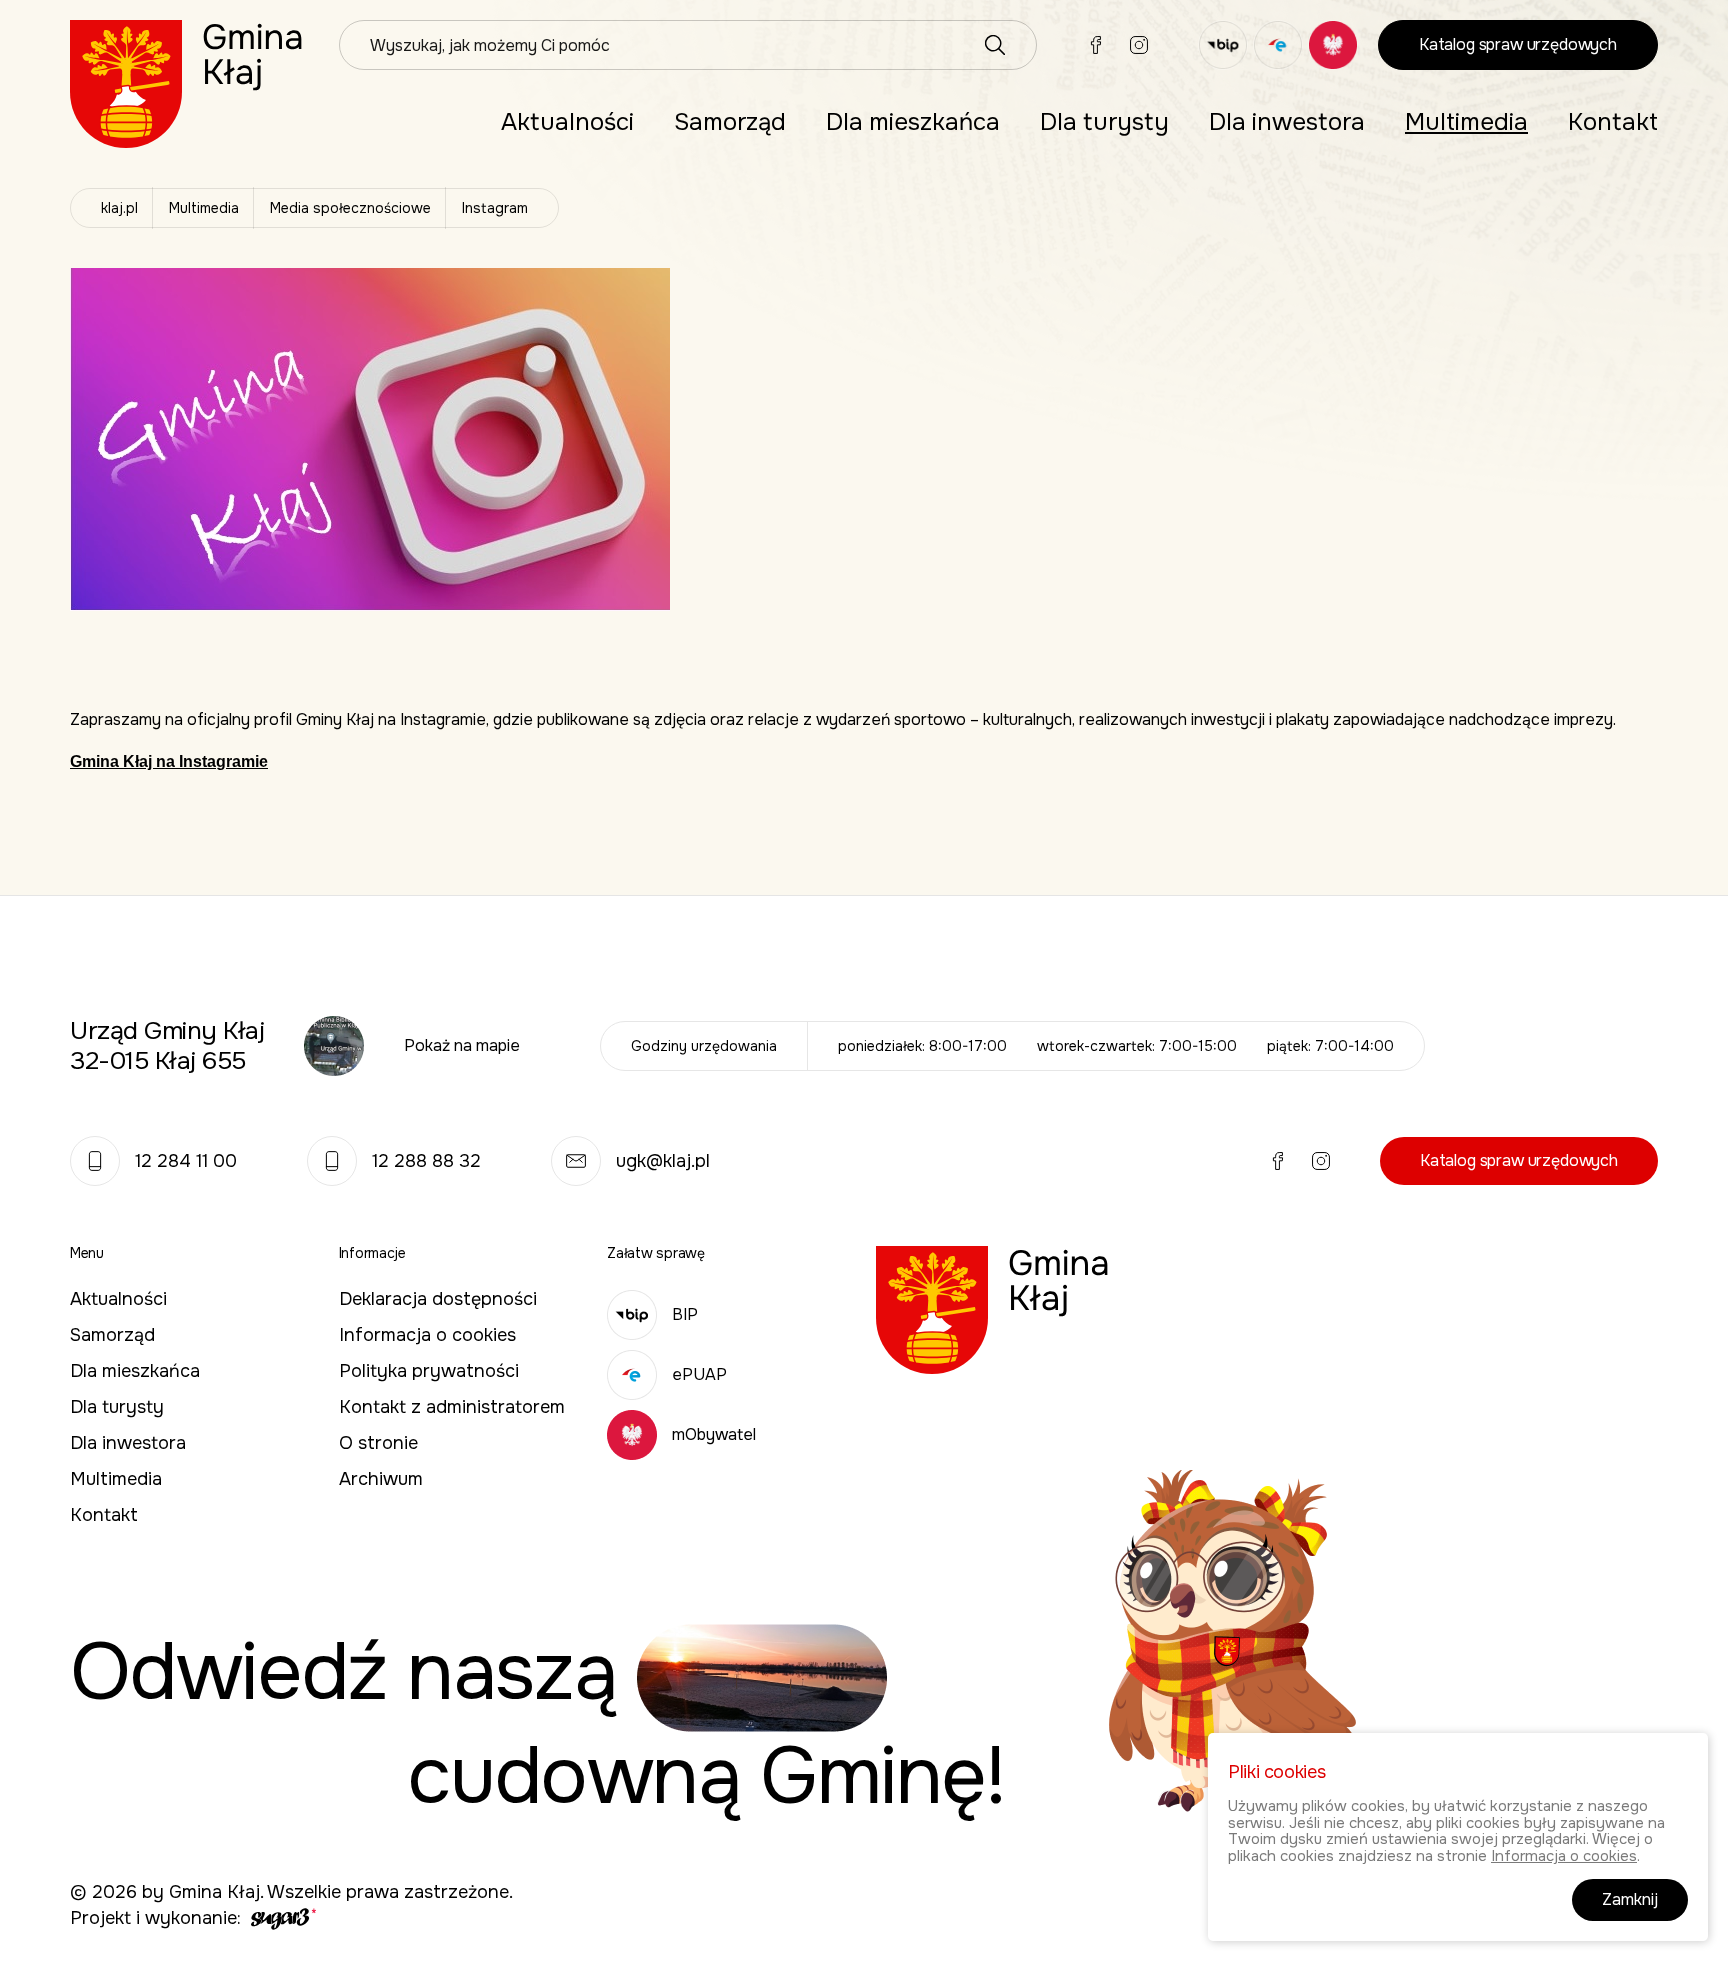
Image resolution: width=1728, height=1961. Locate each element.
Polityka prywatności (429, 1371)
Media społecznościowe (350, 208)
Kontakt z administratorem (452, 1407)
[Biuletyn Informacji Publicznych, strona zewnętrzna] (1223, 45)
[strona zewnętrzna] (281, 1918)
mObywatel (714, 1434)
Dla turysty (1104, 122)
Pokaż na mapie (462, 1045)
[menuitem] (567, 122)
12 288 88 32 (426, 1161)
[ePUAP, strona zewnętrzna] (1278, 45)
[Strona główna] (187, 82)
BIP (685, 1314)
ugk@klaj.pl (663, 1161)
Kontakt (1613, 122)
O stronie (378, 1443)
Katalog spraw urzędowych (1518, 44)
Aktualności (567, 122)
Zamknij (1630, 1899)
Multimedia (1466, 122)
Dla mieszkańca (913, 122)
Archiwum (381, 1479)
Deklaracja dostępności (438, 1299)
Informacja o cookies (427, 1335)
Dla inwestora (1287, 122)
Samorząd (730, 122)
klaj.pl (119, 208)
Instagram (1139, 45)
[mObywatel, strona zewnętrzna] (1333, 45)
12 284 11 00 (186, 1161)
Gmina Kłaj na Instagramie (169, 761)
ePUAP (699, 1374)
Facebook (1096, 45)
